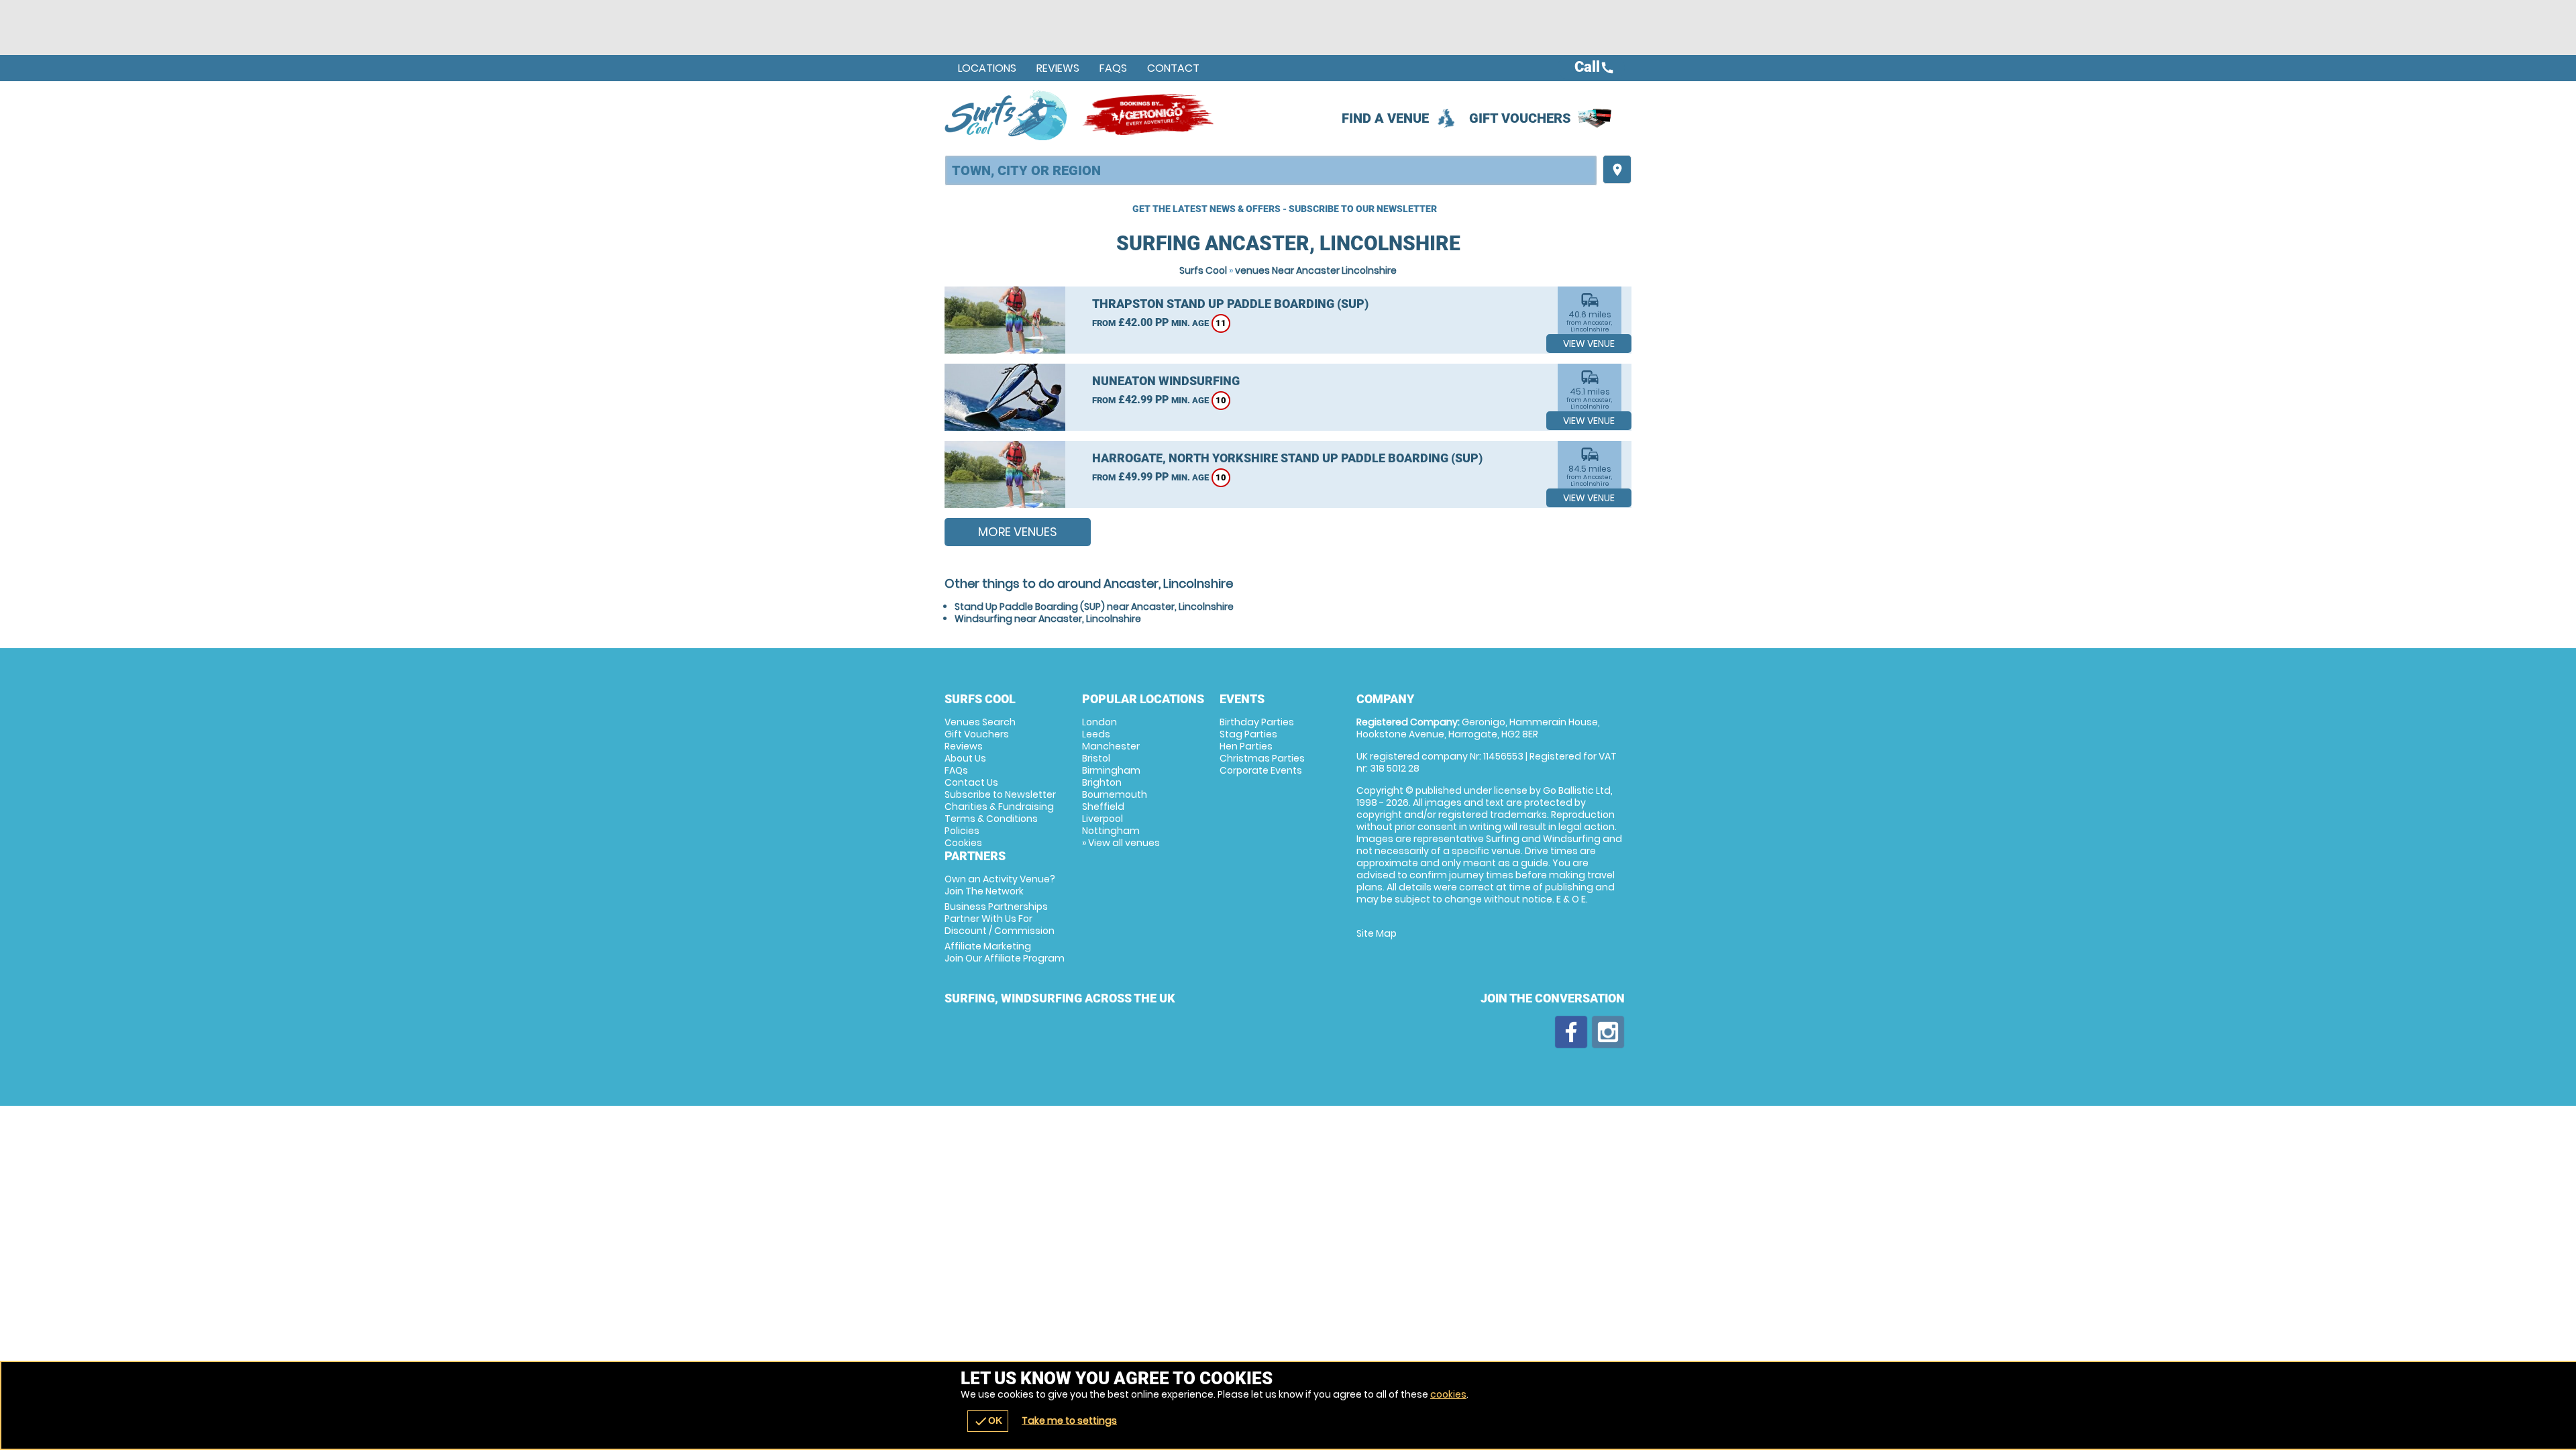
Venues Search (980, 722)
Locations (987, 68)
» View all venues (1121, 843)
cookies (1448, 1394)
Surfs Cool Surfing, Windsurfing (1007, 115)
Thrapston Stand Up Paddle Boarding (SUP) (1230, 304)
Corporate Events (1261, 770)
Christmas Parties (1262, 758)
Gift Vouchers (1520, 118)
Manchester (1111, 746)
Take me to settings (1069, 1420)
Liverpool (1103, 819)
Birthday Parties (1257, 722)
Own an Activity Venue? (1000, 885)
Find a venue (1385, 118)
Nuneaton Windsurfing (1166, 381)
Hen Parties (1246, 746)
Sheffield (1103, 807)
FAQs (1113, 68)
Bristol (1096, 758)
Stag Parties (1248, 734)
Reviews (1058, 68)
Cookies (963, 843)
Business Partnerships (1000, 919)
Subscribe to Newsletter (1000, 794)
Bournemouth (1115, 794)
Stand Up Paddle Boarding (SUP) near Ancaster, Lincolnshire (1094, 607)
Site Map (1377, 933)
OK (988, 1421)
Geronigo (1149, 115)
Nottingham (1111, 831)
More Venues (1018, 532)
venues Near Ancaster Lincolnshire (1316, 270)
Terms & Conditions (991, 819)
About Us (965, 758)
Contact (1173, 68)
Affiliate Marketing (1005, 952)
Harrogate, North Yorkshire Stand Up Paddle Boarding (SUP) (1287, 458)
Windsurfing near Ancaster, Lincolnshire (1048, 619)
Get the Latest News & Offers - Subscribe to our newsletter (1285, 209)
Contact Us (971, 782)
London (1099, 722)
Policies (962, 831)
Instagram (1608, 1032)
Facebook (1571, 1032)
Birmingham (1111, 770)
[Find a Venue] (1271, 170)
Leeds (1096, 734)
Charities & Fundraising (999, 807)
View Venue (1589, 344)
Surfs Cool (1203, 270)
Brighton (1102, 782)
